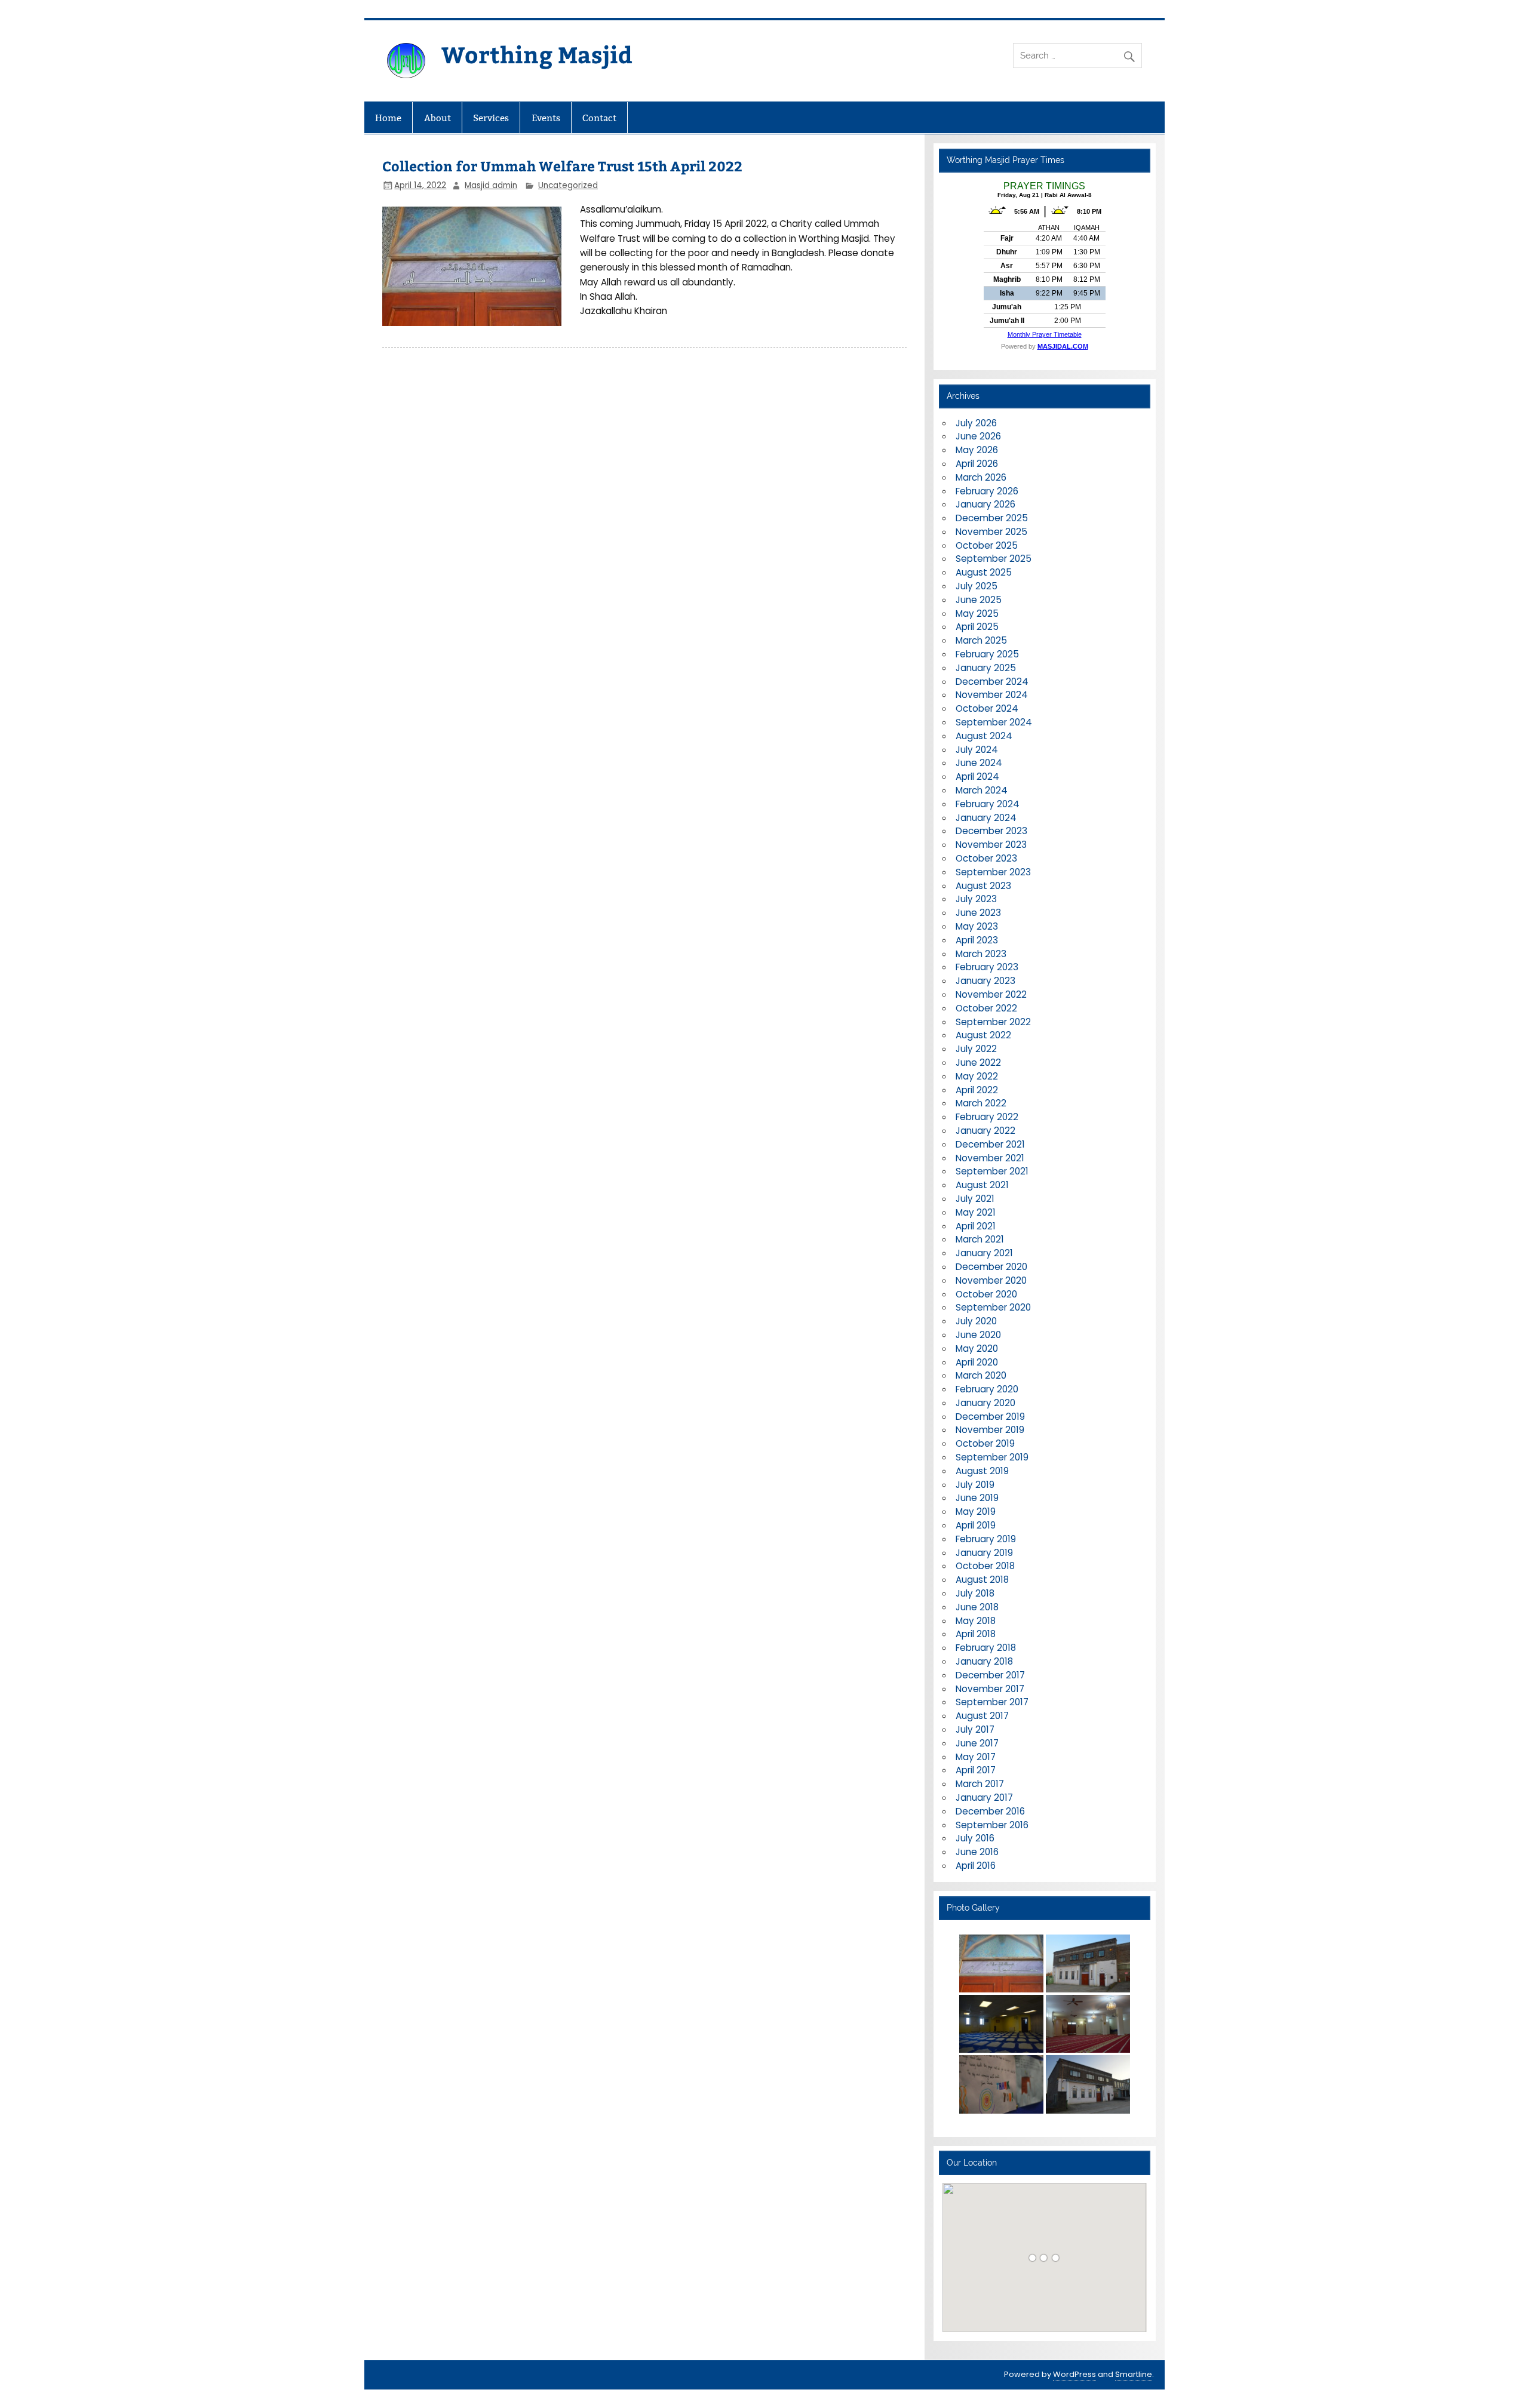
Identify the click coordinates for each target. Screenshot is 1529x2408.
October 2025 (987, 545)
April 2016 (976, 1866)
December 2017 (990, 1675)
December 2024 (992, 682)
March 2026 (981, 477)
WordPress (1074, 2374)
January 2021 (984, 1253)
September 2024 (994, 722)
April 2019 (976, 1525)
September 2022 (993, 1022)
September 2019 (992, 1457)
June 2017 (977, 1743)
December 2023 (991, 831)
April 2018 (976, 1634)
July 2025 (977, 586)
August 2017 (982, 1716)
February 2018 (986, 1648)
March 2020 (981, 1375)
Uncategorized (568, 185)
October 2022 (986, 1008)
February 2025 (987, 654)
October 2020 (986, 1294)
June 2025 (979, 600)
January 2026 (985, 504)
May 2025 (977, 613)
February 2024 (988, 804)
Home (388, 118)
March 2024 (982, 790)
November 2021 (990, 1158)
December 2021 (990, 1144)
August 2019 (982, 1471)
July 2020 (976, 1321)
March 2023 (981, 954)
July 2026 (976, 423)
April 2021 (976, 1226)
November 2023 (991, 845)
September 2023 (993, 872)
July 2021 (975, 1199)
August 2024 (984, 736)
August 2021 (982, 1185)
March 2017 (980, 1784)
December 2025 (992, 518)
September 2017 (992, 1702)
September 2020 (993, 1307)
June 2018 (977, 1607)
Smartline (1134, 2374)
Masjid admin (491, 185)
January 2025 (986, 668)
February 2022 (987, 1117)
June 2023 (978, 913)
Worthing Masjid (537, 54)
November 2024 (992, 695)
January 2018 (984, 1661)
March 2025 (981, 640)
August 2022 (983, 1035)
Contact (599, 118)
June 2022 (978, 1062)
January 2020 (985, 1403)
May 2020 (977, 1348)
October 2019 (985, 1443)
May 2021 (976, 1212)
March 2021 (980, 1239)
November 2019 (990, 1430)
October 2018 (985, 1566)
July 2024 (977, 750)
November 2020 (991, 1280)
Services (491, 118)
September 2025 (994, 559)
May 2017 (976, 1757)
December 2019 (990, 1417)
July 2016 (975, 1838)
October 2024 (987, 708)
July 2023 (976, 899)
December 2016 (990, 1811)
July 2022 (976, 1049)
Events (546, 118)
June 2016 (977, 1852)
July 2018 (975, 1593)
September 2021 (992, 1171)
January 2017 (984, 1797)
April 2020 (977, 1362)
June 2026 (978, 436)
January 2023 (985, 981)
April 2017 (976, 1770)
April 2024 (977, 776)
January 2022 (985, 1131)
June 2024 (979, 763)
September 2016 (992, 1825)
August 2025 (984, 572)
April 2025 (977, 627)
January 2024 (986, 818)
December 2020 (991, 1267)
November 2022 (991, 994)
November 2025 (991, 532)
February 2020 (987, 1389)
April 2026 (977, 464)
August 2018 (982, 1580)
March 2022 (981, 1103)
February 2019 (986, 1539)
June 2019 (977, 1498)
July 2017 (975, 1729)
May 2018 (976, 1621)
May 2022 (977, 1076)
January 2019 (984, 1553)
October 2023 (986, 858)
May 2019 (976, 1511)
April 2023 (977, 940)
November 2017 (990, 1689)
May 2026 (977, 450)
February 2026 (987, 491)
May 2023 (977, 926)
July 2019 (975, 1485)
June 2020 (978, 1335)
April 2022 (977, 1090)
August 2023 (983, 886)
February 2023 (987, 967)
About (437, 118)
